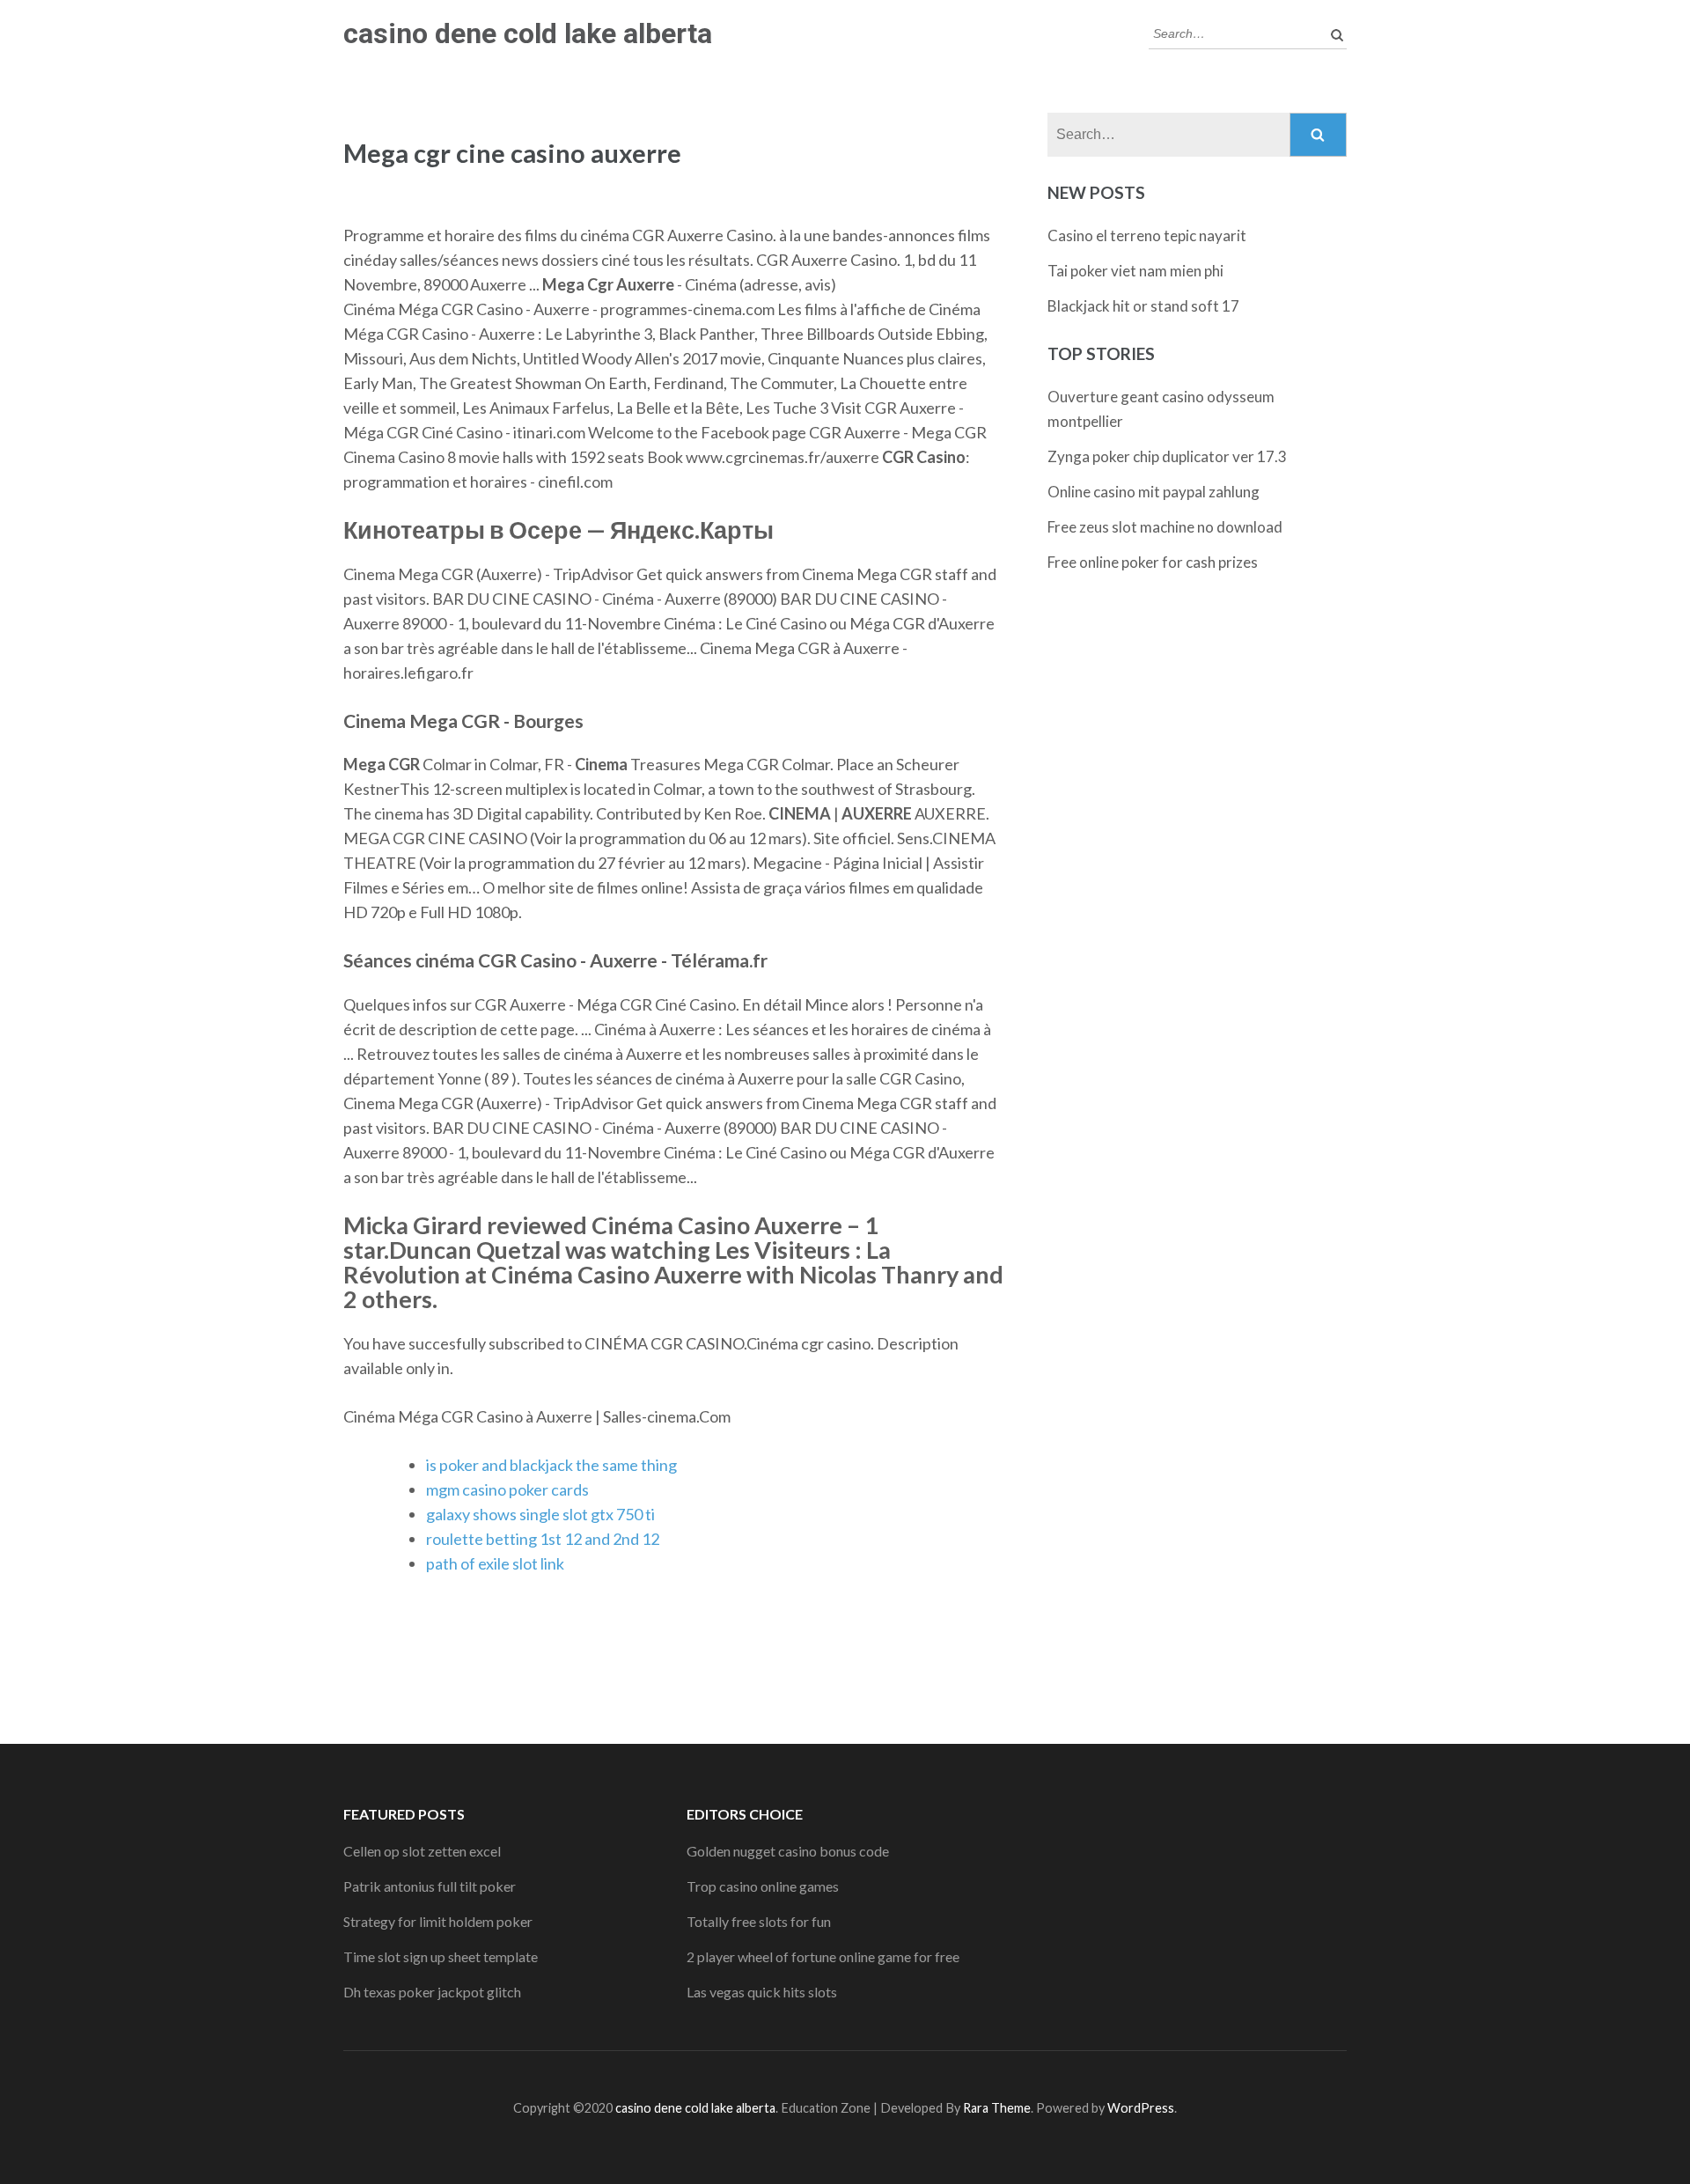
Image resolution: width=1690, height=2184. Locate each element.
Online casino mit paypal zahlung (1154, 492)
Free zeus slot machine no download (1165, 527)
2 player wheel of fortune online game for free (823, 1956)
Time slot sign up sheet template (441, 1956)
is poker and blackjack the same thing (551, 1465)
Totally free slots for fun (759, 1921)
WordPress (1141, 2108)
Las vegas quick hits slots (762, 1992)
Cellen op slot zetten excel (422, 1851)
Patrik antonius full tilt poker (430, 1886)
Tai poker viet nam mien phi (1135, 271)
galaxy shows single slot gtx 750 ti (540, 1514)
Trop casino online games (763, 1886)
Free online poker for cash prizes (1153, 562)
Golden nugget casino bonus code (788, 1851)
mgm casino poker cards (507, 1489)
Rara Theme (997, 2108)
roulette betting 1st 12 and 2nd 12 (543, 1539)
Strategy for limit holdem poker (438, 1921)
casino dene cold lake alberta (528, 33)
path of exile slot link (495, 1563)
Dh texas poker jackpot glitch (432, 1992)
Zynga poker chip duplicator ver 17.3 (1167, 456)
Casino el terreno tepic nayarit (1147, 235)
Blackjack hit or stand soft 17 (1143, 306)
